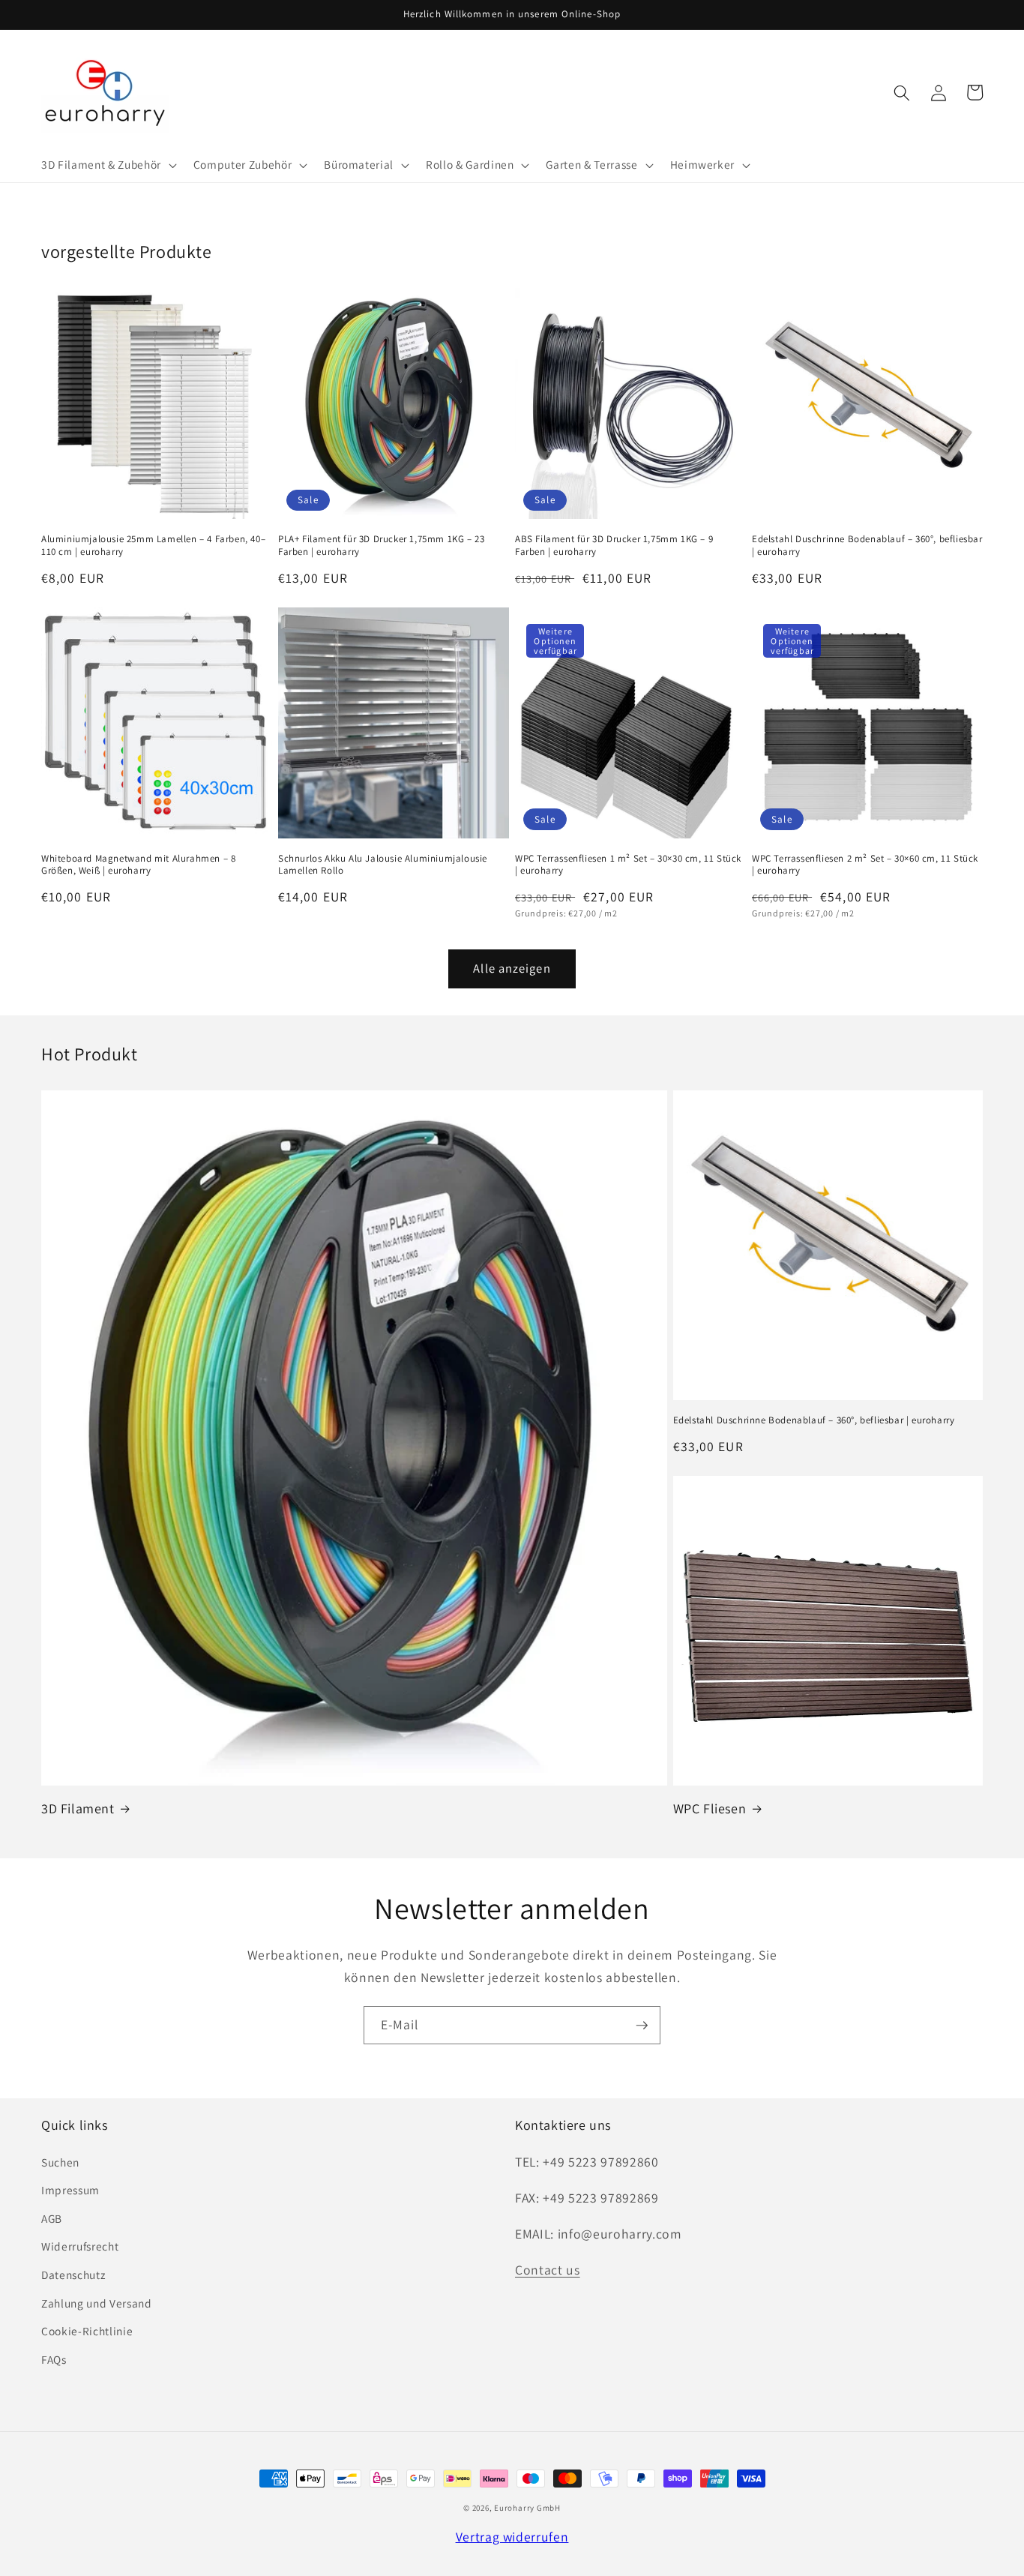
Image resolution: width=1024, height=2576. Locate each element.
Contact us (548, 2270)
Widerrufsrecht (80, 2246)
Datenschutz (73, 2275)
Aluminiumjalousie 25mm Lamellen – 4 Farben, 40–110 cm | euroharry (153, 546)
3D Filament (78, 1808)
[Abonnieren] (642, 2026)
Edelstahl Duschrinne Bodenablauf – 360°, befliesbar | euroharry (867, 546)
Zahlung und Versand (97, 2303)
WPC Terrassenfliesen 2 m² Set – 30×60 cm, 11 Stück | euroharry (865, 865)
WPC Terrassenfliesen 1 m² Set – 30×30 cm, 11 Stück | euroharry (628, 865)
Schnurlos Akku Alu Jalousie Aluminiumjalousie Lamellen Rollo (383, 865)
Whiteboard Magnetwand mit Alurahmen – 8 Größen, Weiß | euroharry (138, 865)
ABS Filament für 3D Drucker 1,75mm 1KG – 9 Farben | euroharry (614, 546)
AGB (52, 2218)
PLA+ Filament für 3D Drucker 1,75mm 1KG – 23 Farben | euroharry (381, 546)
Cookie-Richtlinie (87, 2331)
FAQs (54, 2359)
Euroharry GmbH (527, 2508)
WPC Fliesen (710, 1808)
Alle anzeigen (512, 968)
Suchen (60, 2162)
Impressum (70, 2190)
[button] (108, 165)
